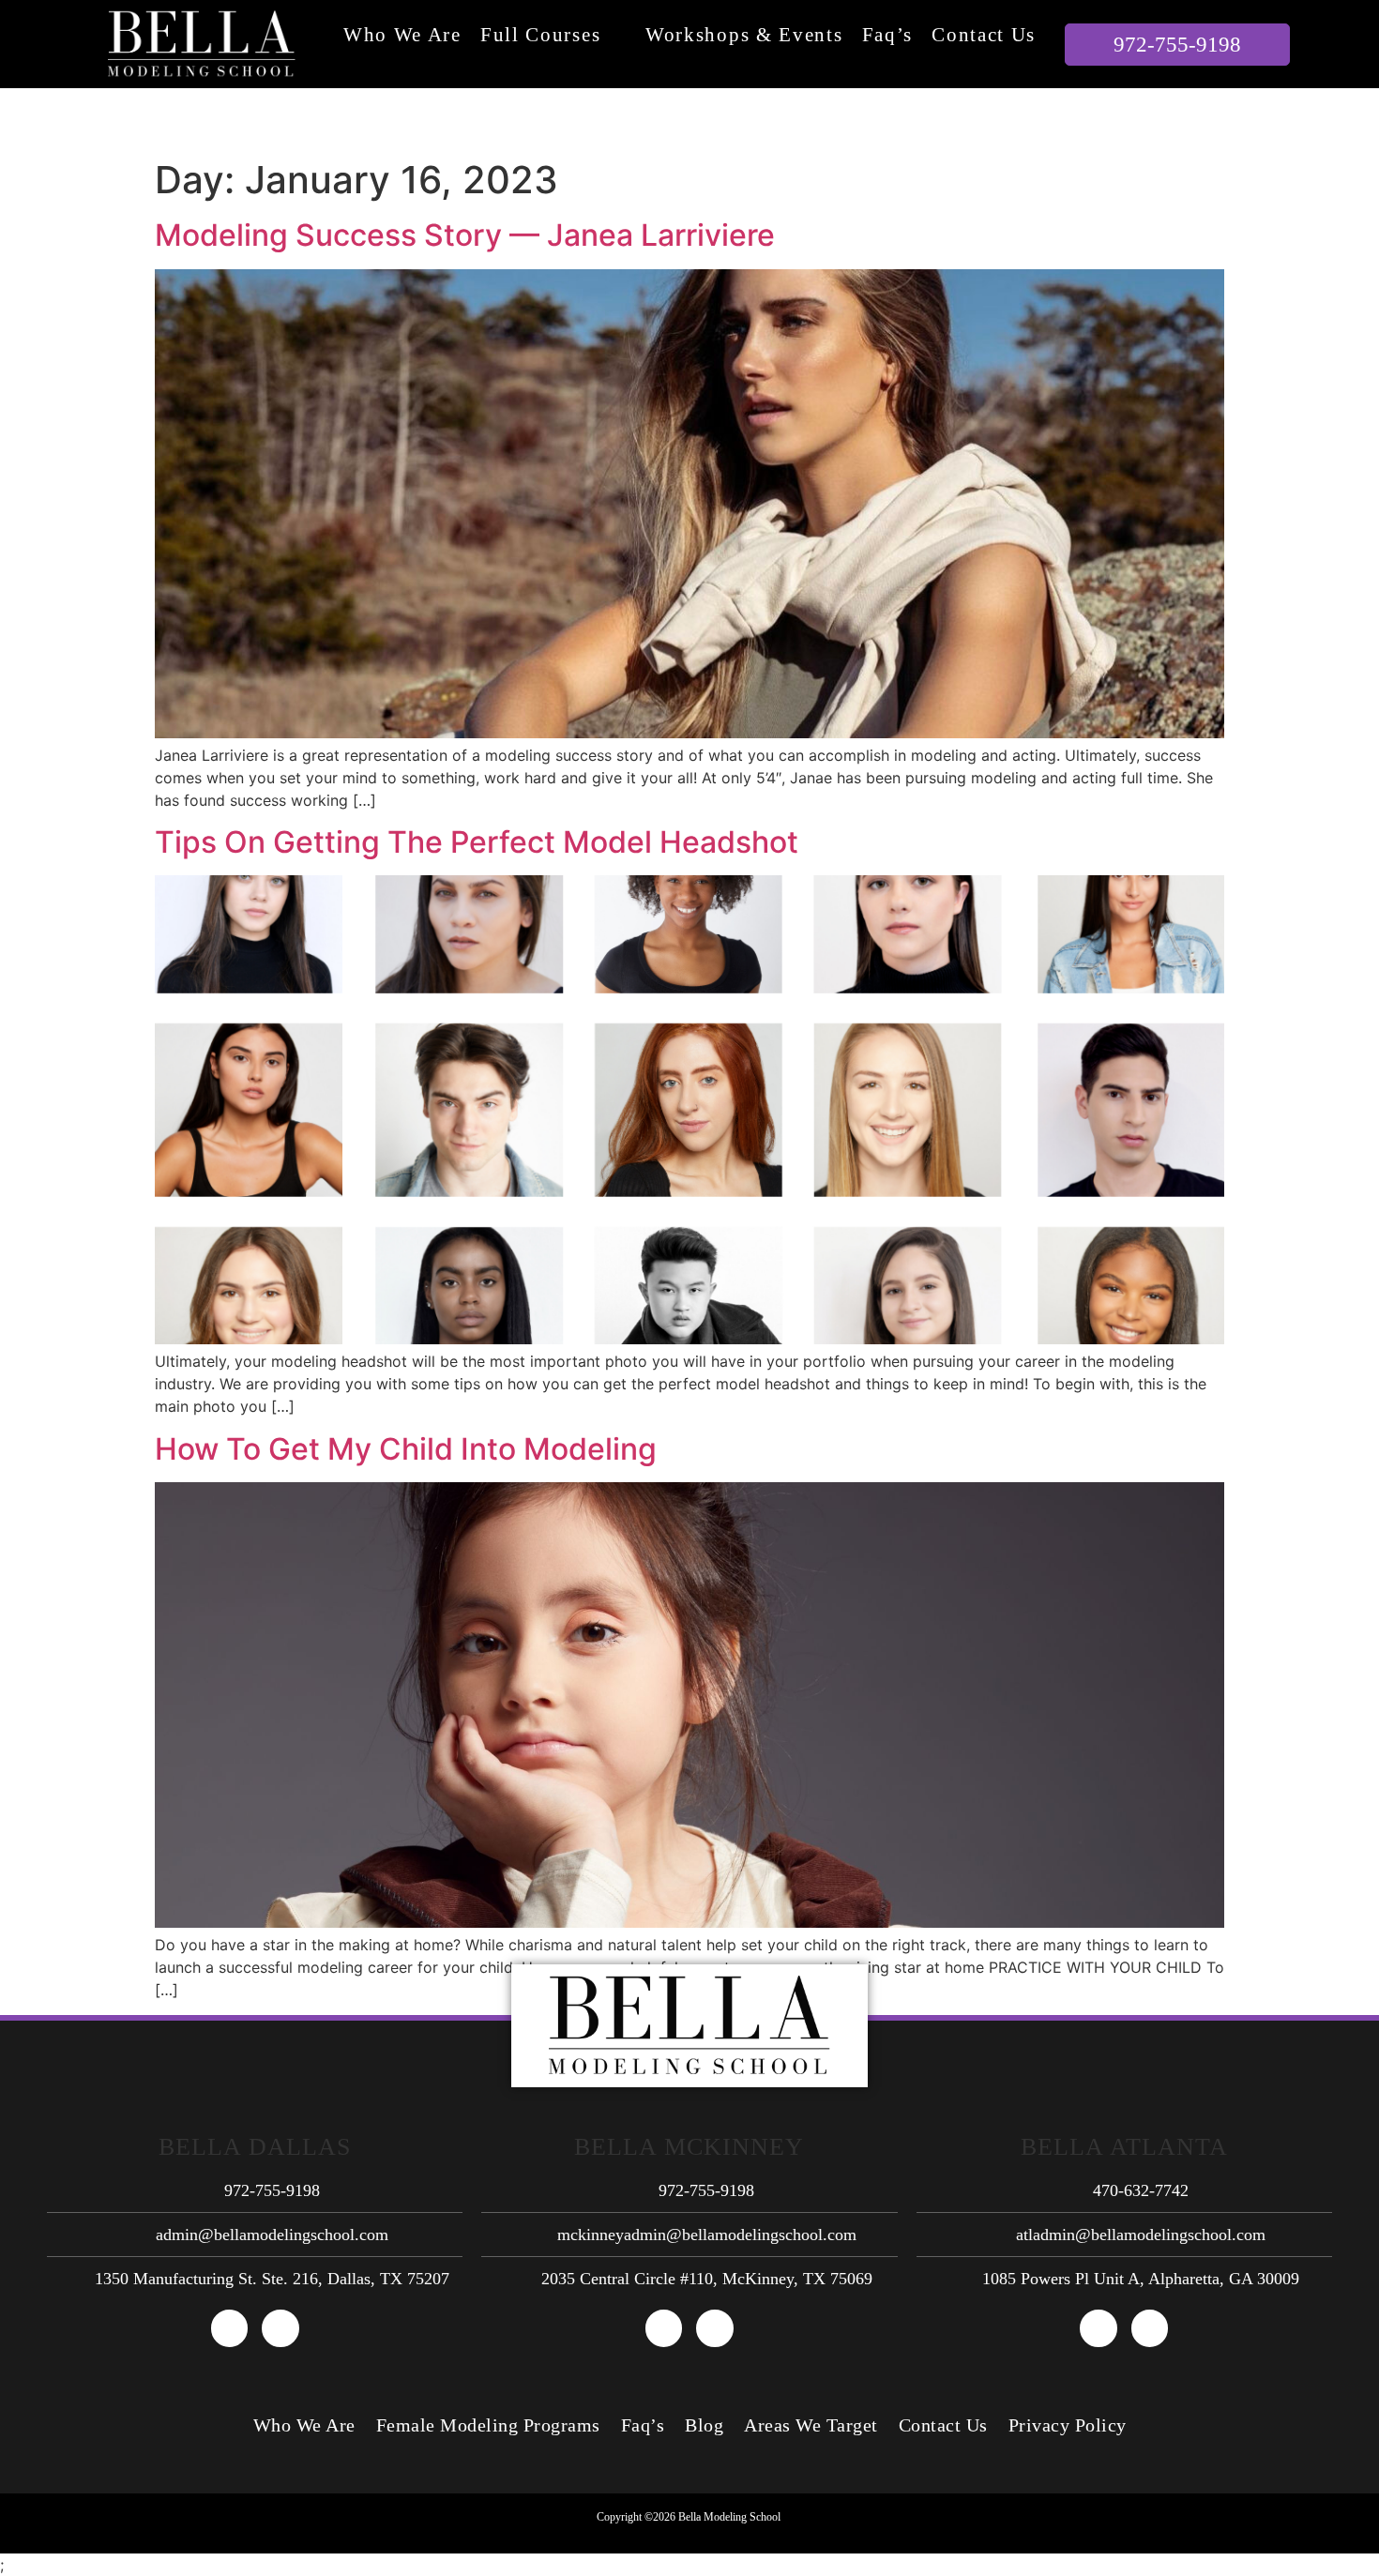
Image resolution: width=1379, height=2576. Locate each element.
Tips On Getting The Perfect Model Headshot (477, 842)
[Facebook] (230, 2328)
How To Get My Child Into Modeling (406, 1449)
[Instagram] (280, 2328)
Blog (704, 2425)
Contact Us (984, 35)
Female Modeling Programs (488, 2425)
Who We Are (402, 35)
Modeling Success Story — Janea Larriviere (465, 235)
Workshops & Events (744, 35)
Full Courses (540, 35)
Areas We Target (811, 2425)
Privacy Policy (1068, 2425)
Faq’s (888, 35)
